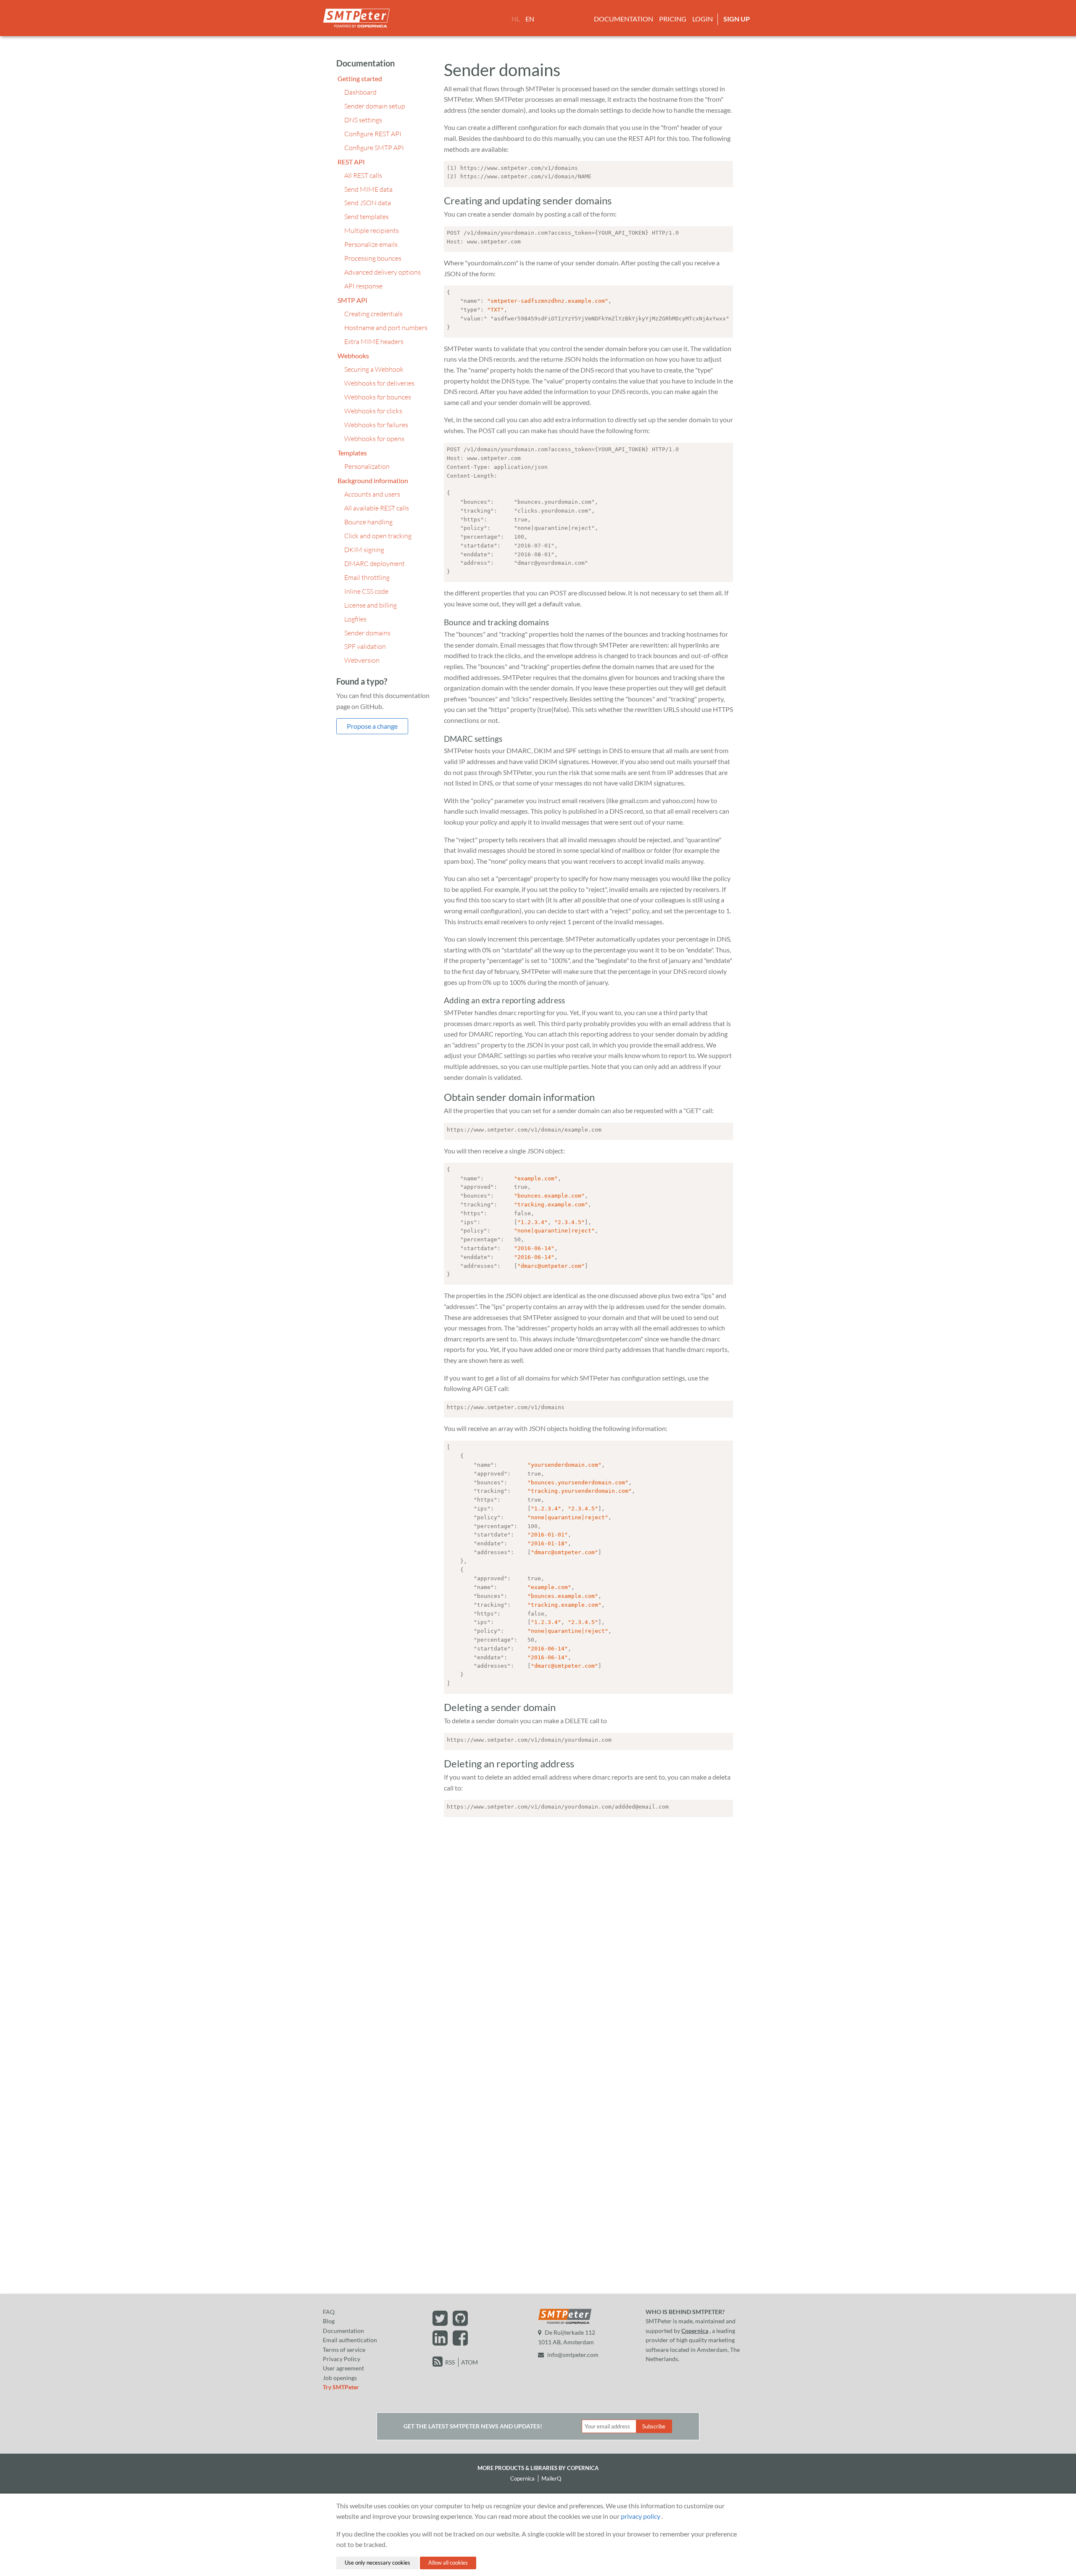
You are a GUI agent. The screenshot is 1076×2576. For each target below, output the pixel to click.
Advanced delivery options (382, 272)
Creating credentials (373, 314)
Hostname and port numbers (386, 328)
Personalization (367, 466)
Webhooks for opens (374, 439)
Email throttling (367, 577)
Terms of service (344, 2350)
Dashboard (360, 92)
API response (363, 286)
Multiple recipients (372, 230)
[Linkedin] (441, 2342)
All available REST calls (377, 508)
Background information (373, 480)
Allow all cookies (448, 2563)
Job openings (340, 2378)
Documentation (624, 19)
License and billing (371, 605)
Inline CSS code (366, 591)
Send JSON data (368, 203)
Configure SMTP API (374, 148)
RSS (450, 2362)
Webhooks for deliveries (379, 383)
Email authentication (350, 2340)
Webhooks (353, 356)
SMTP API (352, 300)
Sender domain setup (375, 106)
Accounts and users (372, 494)
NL (516, 19)
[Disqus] (588, 1928)
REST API (351, 162)
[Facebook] (461, 2342)
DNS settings (363, 120)
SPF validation (365, 646)
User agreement (343, 2368)
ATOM (469, 2362)
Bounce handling (368, 522)
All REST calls (363, 175)
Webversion (362, 660)
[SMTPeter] (565, 2323)
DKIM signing (364, 550)
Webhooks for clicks (373, 411)
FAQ (329, 2312)
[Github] (461, 2322)
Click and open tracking (378, 536)
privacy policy (641, 2516)
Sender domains (367, 633)
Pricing (673, 19)
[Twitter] (441, 2322)
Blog (329, 2321)
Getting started (360, 78)
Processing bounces (373, 258)
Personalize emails (371, 244)
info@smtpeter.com (573, 2355)
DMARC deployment (374, 563)
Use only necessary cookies (377, 2563)
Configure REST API (373, 134)
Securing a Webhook (374, 369)
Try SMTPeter (341, 2387)
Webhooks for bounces (378, 397)
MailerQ (551, 2478)
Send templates (367, 217)
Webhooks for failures (376, 425)
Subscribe (654, 2426)
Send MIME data (368, 189)
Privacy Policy (342, 2359)
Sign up (737, 19)
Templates (352, 453)
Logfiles (355, 619)
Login (703, 19)
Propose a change (372, 726)
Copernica (695, 2331)
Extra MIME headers (374, 341)
